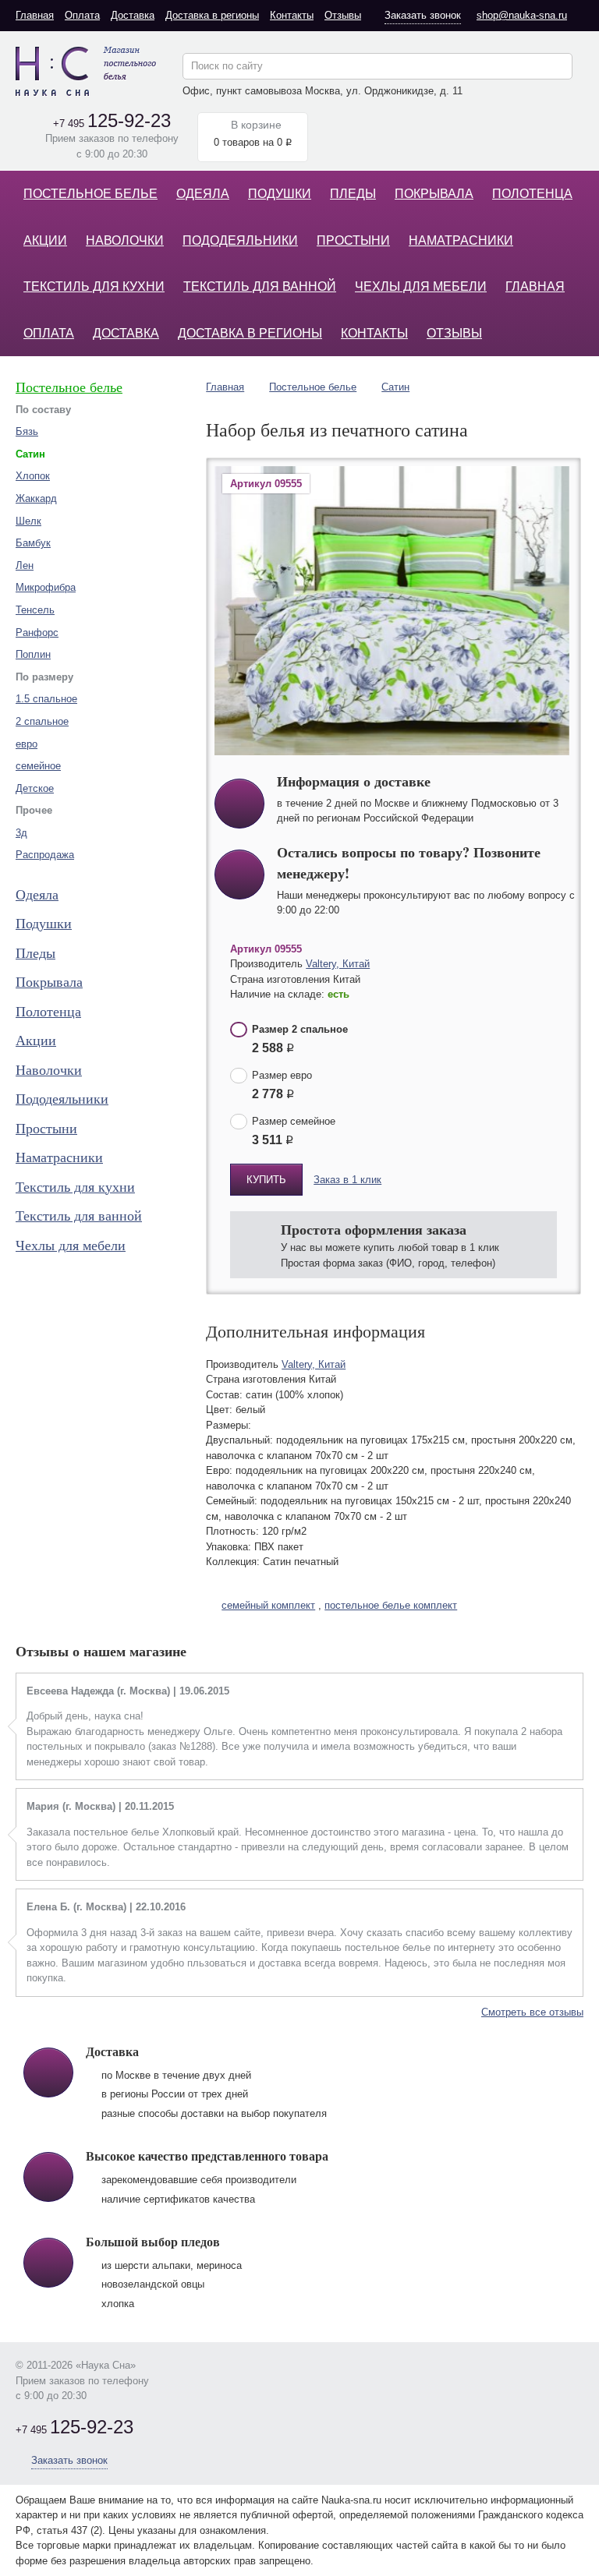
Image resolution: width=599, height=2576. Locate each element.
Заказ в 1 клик (347, 1180)
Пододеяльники (240, 240)
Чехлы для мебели (421, 286)
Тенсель (35, 610)
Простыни (353, 240)
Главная (35, 15)
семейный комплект (268, 1605)
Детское (35, 788)
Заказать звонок (423, 15)
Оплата (82, 15)
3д (21, 833)
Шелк (28, 521)
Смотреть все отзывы (532, 2012)
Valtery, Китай (338, 964)
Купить (266, 1180)
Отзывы (343, 15)
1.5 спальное (46, 699)
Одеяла (203, 194)
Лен (25, 565)
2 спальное (42, 721)
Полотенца (532, 194)
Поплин (33, 654)
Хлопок (33, 476)
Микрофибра (46, 587)
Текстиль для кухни (94, 286)
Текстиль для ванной (260, 286)
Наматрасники (461, 240)
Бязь (27, 431)
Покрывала (434, 194)
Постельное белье (90, 194)
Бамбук (33, 543)
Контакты (292, 15)
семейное (38, 766)
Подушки (280, 194)
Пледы (353, 194)
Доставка (133, 15)
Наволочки (125, 240)
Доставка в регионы (212, 15)
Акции (45, 240)
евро (27, 744)
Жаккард (36, 498)
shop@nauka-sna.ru (522, 15)
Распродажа (45, 855)
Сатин (395, 387)
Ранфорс (37, 633)
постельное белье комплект (391, 1605)
